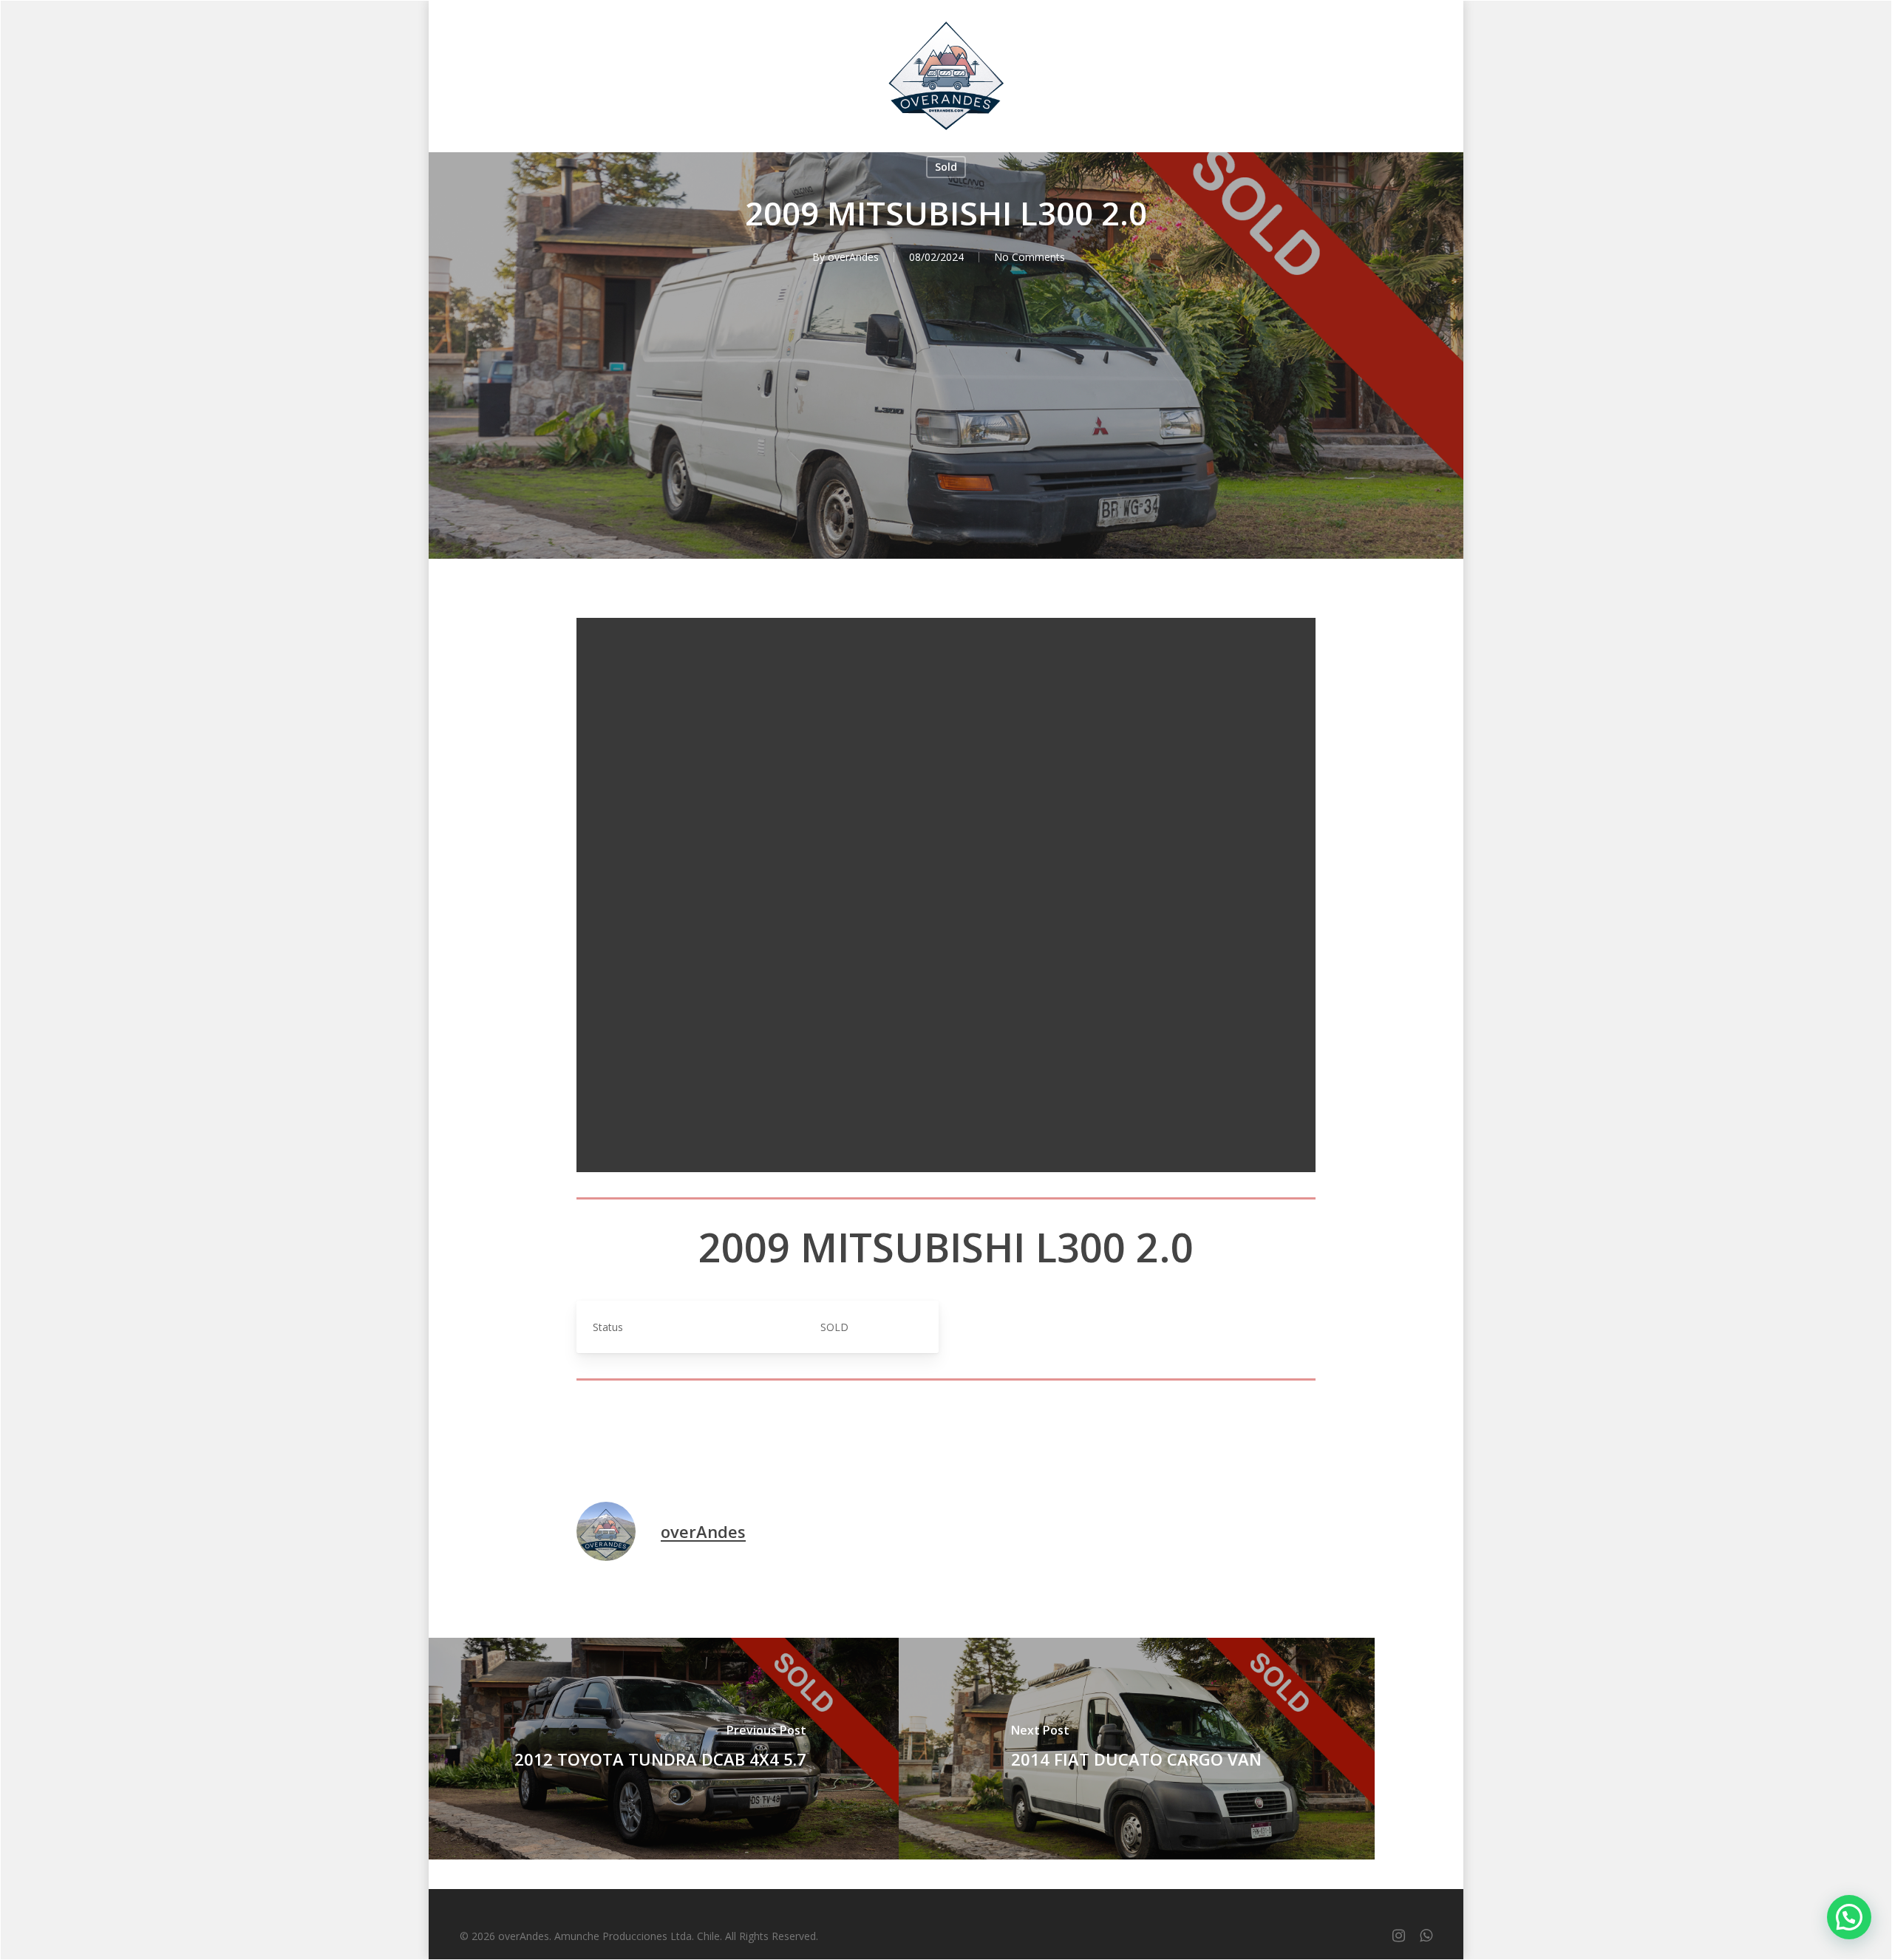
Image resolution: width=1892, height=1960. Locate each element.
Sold (946, 167)
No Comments (1030, 257)
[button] (1849, 1917)
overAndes (853, 257)
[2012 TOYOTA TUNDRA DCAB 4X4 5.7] (661, 1749)
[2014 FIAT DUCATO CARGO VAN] (1137, 1749)
